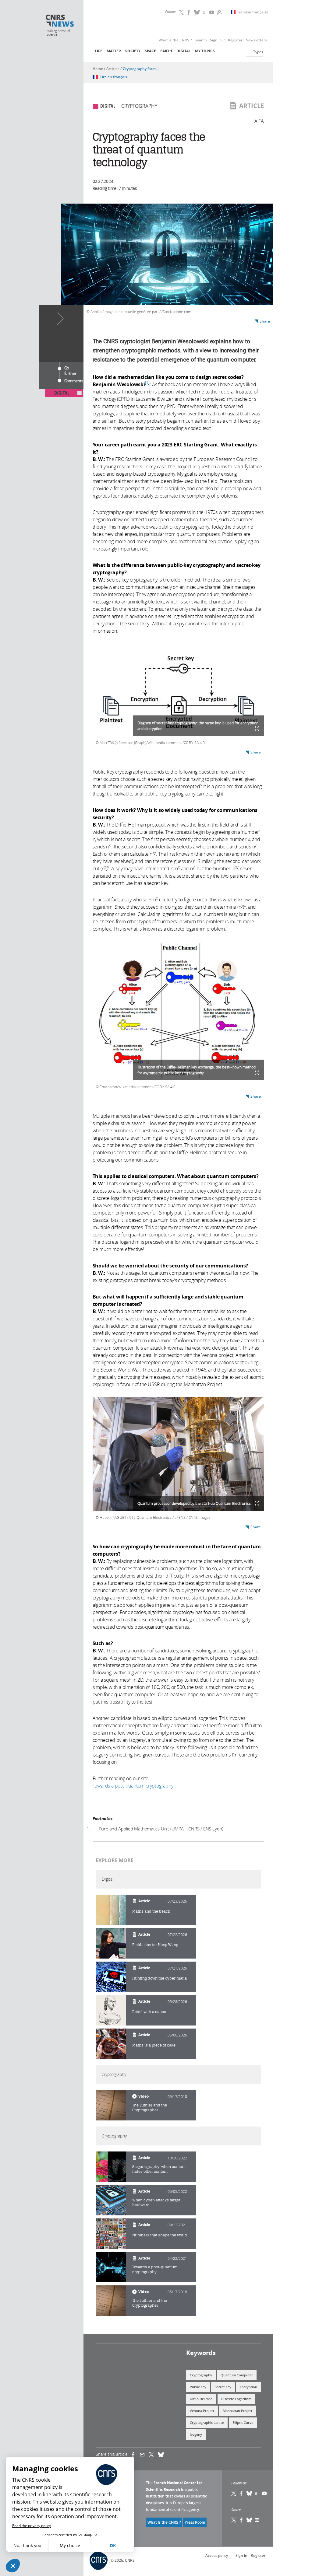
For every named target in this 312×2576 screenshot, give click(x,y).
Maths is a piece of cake (154, 2045)
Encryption (248, 2387)
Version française (253, 12)
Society (133, 51)
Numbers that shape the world (160, 2235)
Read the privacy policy (32, 2526)
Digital (184, 51)
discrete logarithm (236, 2399)
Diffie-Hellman (201, 2399)
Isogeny (196, 2434)
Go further (70, 369)
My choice (70, 2545)
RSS (218, 12)
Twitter (182, 12)
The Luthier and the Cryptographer (150, 2108)
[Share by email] (144, 2454)
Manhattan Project (238, 2411)
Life (99, 51)
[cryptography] (111, 2105)
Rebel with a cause (149, 2012)
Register (258, 2555)
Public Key (198, 2387)
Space (150, 51)
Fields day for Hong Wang (155, 1945)
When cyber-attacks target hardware (156, 2202)
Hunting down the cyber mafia (160, 1978)
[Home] (60, 21)
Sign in (241, 2555)
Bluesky (250, 2493)
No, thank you (27, 2545)
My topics (205, 51)
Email (257, 2520)
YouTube (212, 12)
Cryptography (201, 2375)
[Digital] (111, 1910)
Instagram (205, 12)
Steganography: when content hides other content (159, 2169)
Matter (114, 51)
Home (98, 69)
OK (113, 2545)
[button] (13, 2566)
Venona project (202, 2411)
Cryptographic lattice (207, 2422)
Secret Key (223, 2387)
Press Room (195, 2522)
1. (89, 1829)
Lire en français (114, 77)
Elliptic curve (243, 2422)
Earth (166, 51)
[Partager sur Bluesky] (250, 2520)
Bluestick (197, 12)
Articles (113, 69)
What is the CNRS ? (164, 2522)
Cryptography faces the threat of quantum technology (141, 69)
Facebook (190, 12)
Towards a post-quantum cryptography (155, 2269)
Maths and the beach (151, 1911)
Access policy (217, 2555)
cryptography (139, 106)
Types (258, 52)
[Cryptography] (111, 2167)
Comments (74, 381)
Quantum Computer (237, 2375)
